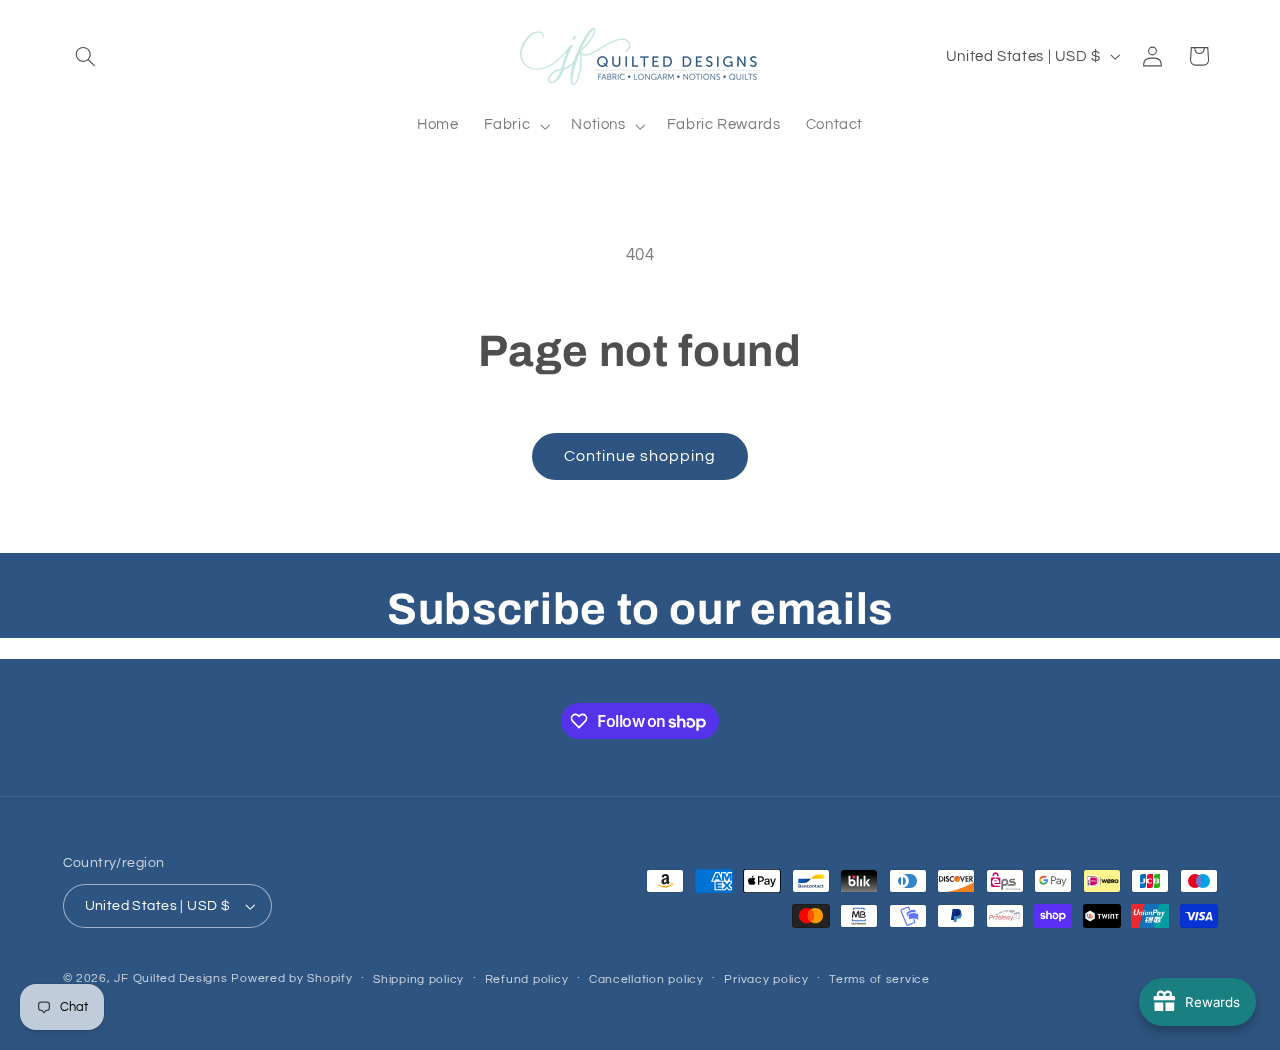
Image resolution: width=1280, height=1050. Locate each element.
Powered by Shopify (291, 978)
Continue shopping (640, 456)
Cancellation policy (646, 979)
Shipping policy (418, 979)
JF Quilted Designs (170, 978)
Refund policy (527, 979)
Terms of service (879, 979)
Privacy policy (766, 979)
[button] (86, 56)
